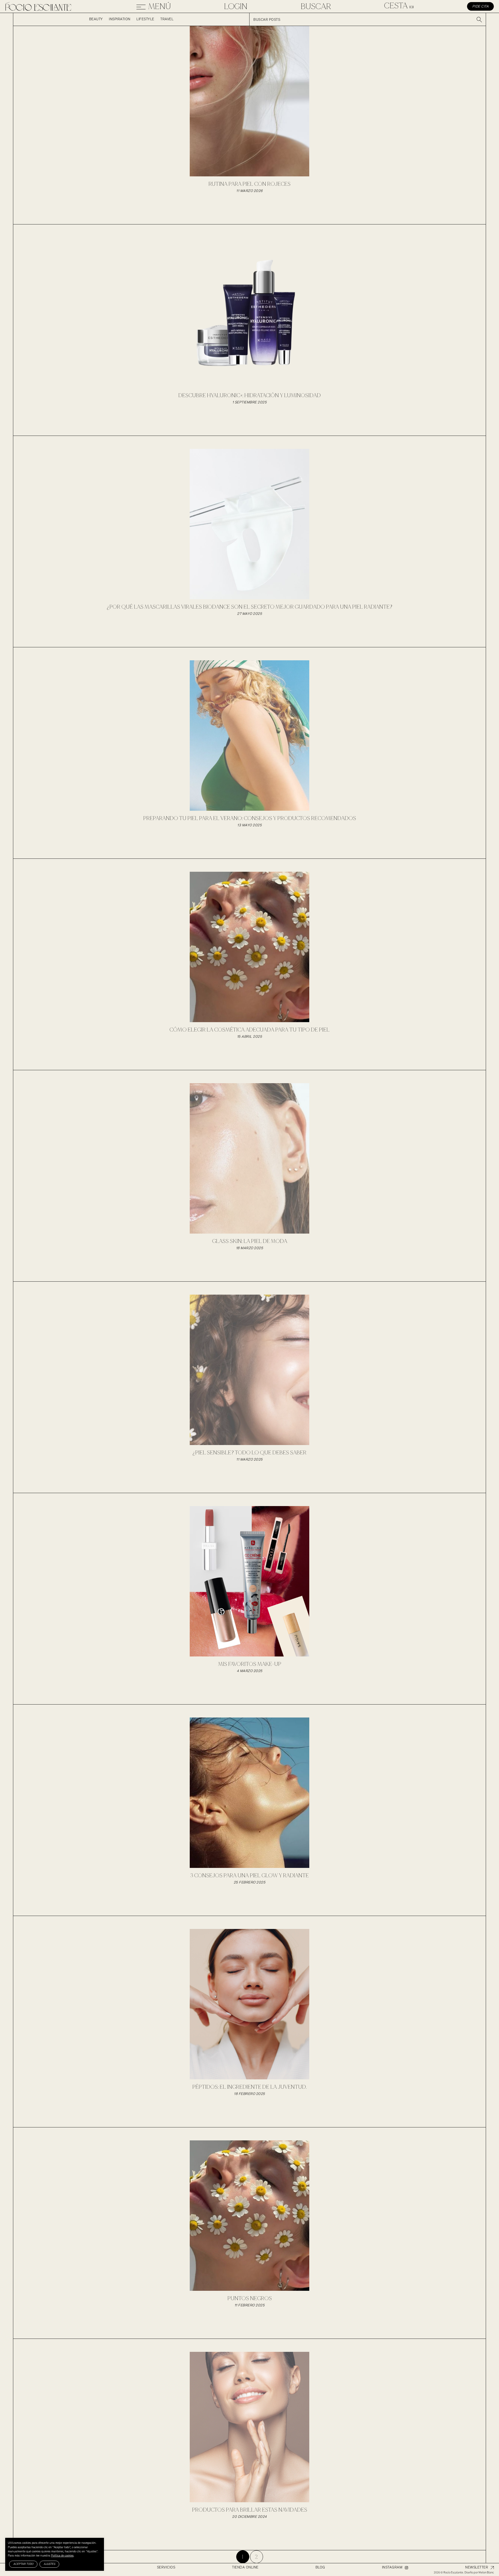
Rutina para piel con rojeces (249, 184)
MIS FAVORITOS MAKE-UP (250, 1664)
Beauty (96, 19)
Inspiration (120, 19)
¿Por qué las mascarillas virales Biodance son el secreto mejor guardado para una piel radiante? (249, 607)
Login (236, 6)
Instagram (392, 2568)
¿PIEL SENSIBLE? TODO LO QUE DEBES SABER (249, 1453)
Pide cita (481, 7)
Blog (320, 2568)
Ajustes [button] (49, 2564)
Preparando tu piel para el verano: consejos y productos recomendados (250, 818)
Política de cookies (62, 2556)
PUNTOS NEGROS (250, 2298)
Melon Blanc (486, 2572)
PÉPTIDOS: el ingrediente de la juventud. (249, 2087)
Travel (167, 19)
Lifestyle (145, 19)
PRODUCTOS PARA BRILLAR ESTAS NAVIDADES (250, 2510)
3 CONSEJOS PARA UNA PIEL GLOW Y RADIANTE (249, 1876)
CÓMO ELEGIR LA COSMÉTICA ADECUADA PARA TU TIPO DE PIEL (249, 1030)
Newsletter (477, 2568)
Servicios (166, 2568)
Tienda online (245, 2568)
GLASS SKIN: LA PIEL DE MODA (250, 1241)
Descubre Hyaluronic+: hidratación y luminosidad (249, 395)
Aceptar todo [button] (23, 2564)
